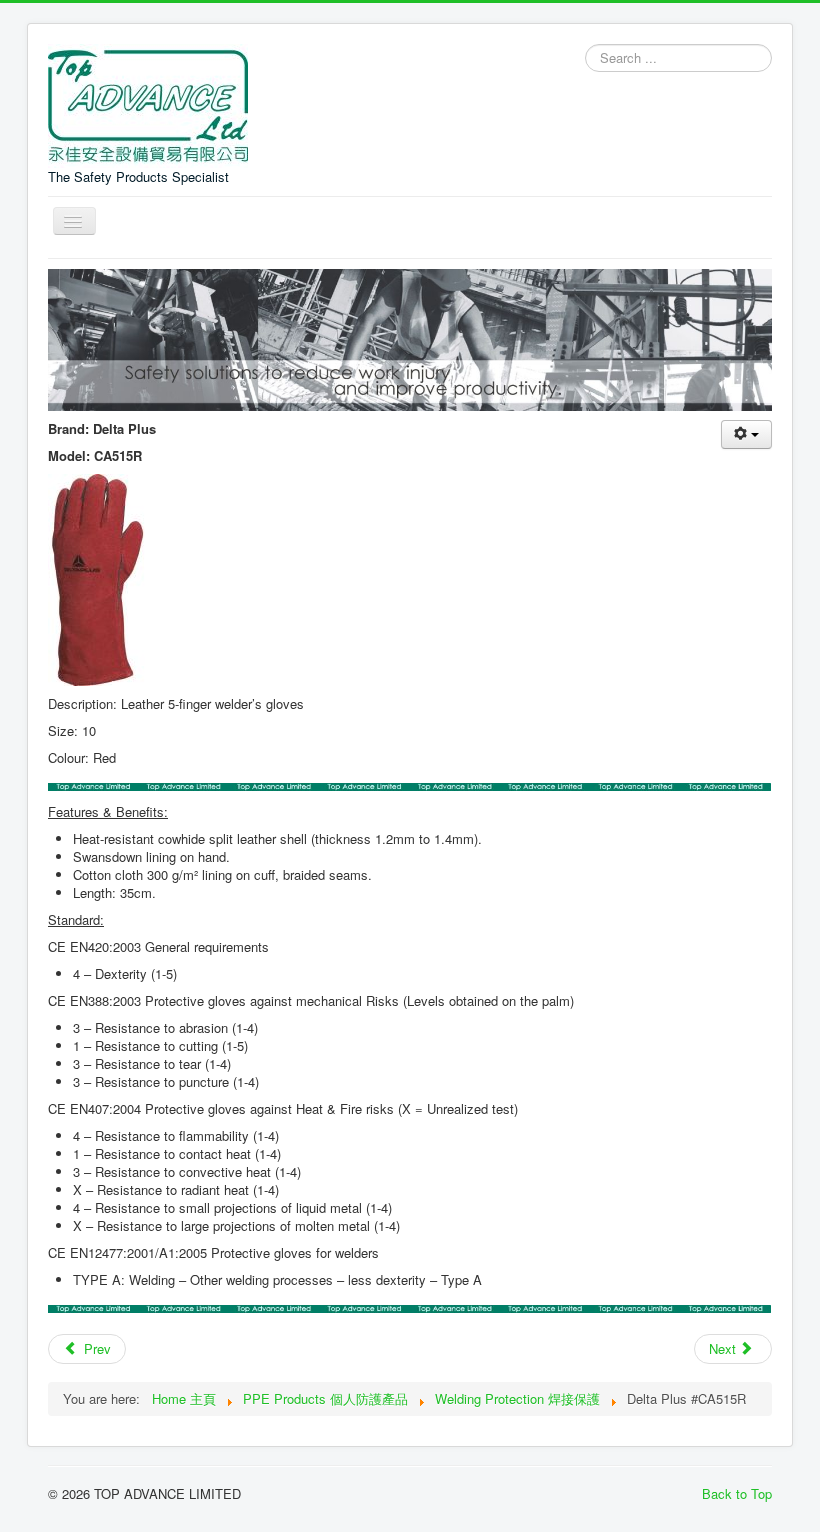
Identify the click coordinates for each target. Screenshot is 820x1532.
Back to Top (737, 1493)
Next (724, 1348)
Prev (95, 1348)
